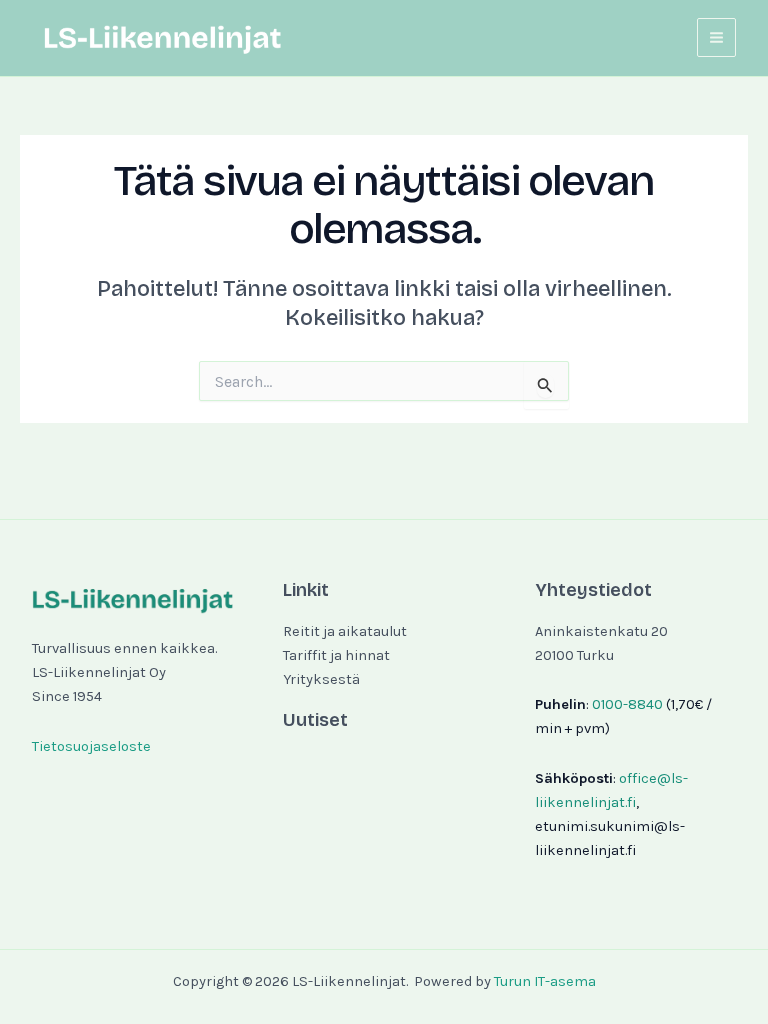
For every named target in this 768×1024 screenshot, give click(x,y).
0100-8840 (627, 704)
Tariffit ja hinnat (336, 655)
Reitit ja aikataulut (345, 631)
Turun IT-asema (545, 981)
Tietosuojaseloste (91, 746)
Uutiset (315, 720)
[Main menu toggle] (716, 37)
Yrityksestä (321, 679)
